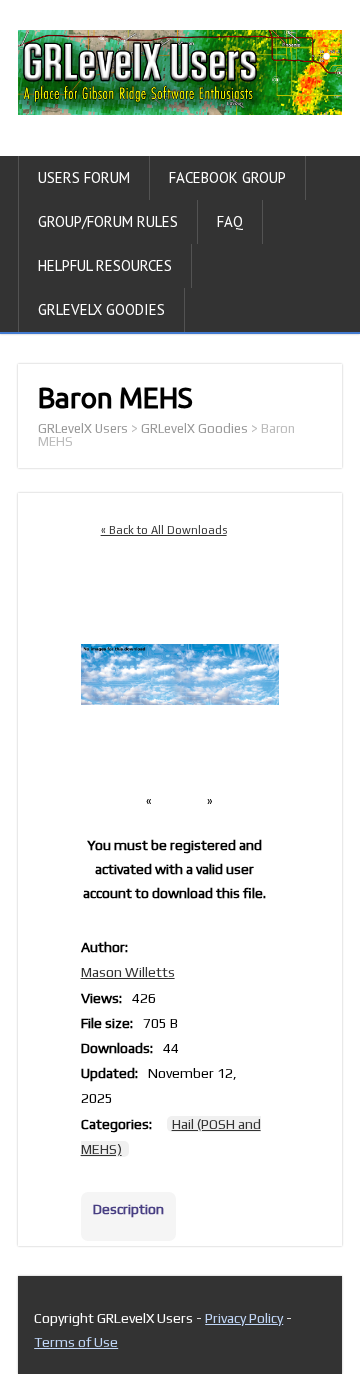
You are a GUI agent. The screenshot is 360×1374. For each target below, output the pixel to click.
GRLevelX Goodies (101, 309)
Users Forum (84, 177)
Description (128, 1209)
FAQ (230, 221)
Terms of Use (76, 1342)
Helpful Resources (105, 265)
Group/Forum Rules (108, 221)
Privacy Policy (244, 1318)
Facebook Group (227, 177)
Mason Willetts (128, 972)
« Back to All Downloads (164, 530)
